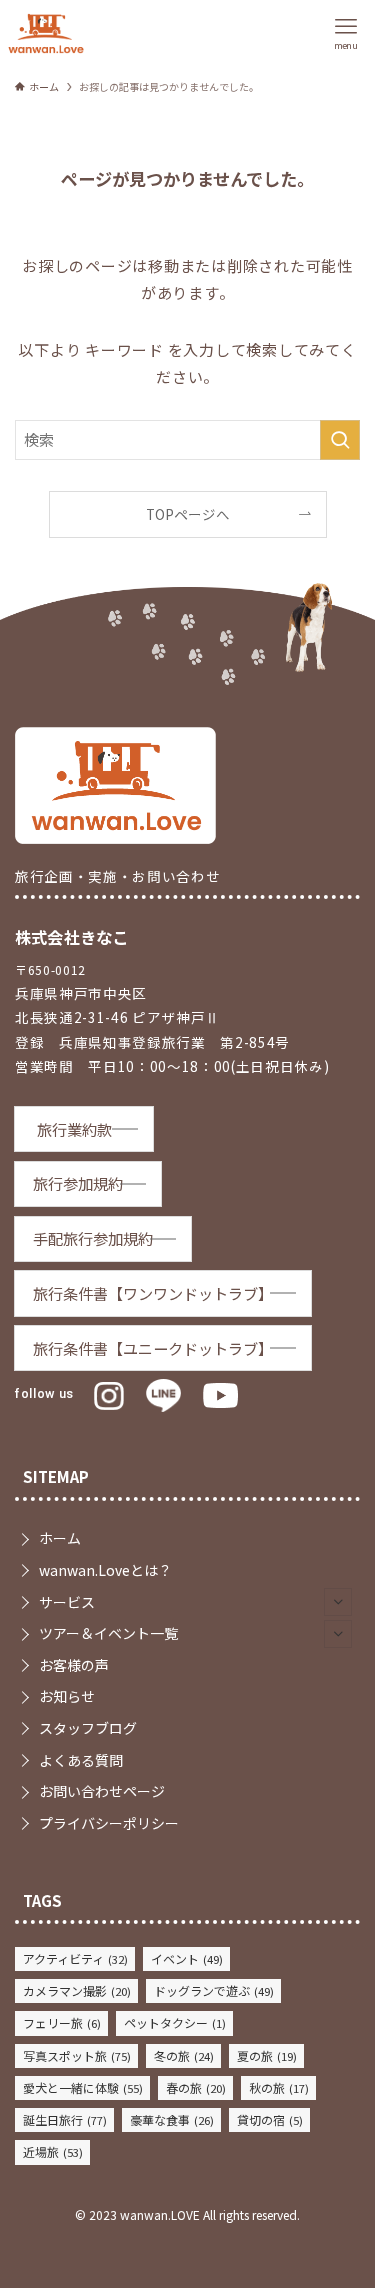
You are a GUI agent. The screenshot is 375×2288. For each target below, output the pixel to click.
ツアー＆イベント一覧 (108, 1633)
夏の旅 (267, 2055)
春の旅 (196, 2087)
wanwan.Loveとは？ (105, 1570)
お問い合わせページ (102, 1791)
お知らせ (67, 1696)
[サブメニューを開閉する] (338, 1602)
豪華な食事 (172, 2119)
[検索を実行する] (340, 440)
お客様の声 (74, 1665)
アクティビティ (75, 1958)
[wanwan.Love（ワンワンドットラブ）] (46, 33)
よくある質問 (81, 1760)
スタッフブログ (88, 1728)
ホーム (60, 1538)
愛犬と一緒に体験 (83, 2087)
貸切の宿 (270, 2119)
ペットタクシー (175, 2022)
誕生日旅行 (65, 2119)
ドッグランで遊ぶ (214, 1990)
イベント (187, 1958)
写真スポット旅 (77, 2055)
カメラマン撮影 (77, 1990)
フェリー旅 (62, 2022)
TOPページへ (188, 514)
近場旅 (53, 2151)
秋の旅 (279, 2087)
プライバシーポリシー (109, 1823)
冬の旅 (184, 2055)
